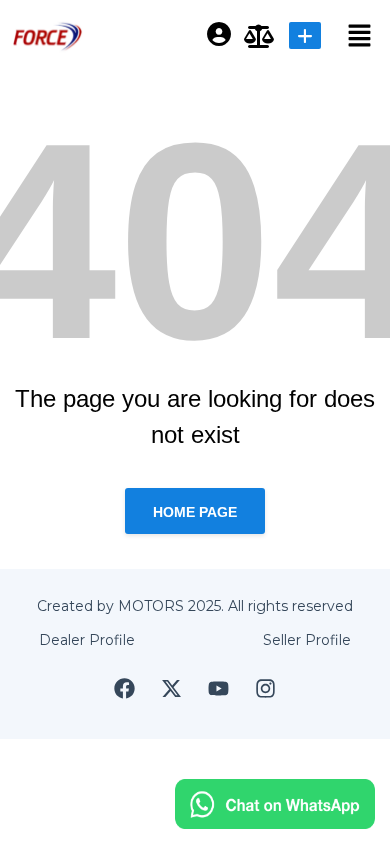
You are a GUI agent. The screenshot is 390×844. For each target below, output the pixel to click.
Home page (195, 512)
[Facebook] (125, 688)
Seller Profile (307, 640)
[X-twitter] (172, 688)
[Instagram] (266, 688)
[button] (350, 35)
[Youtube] (219, 688)
